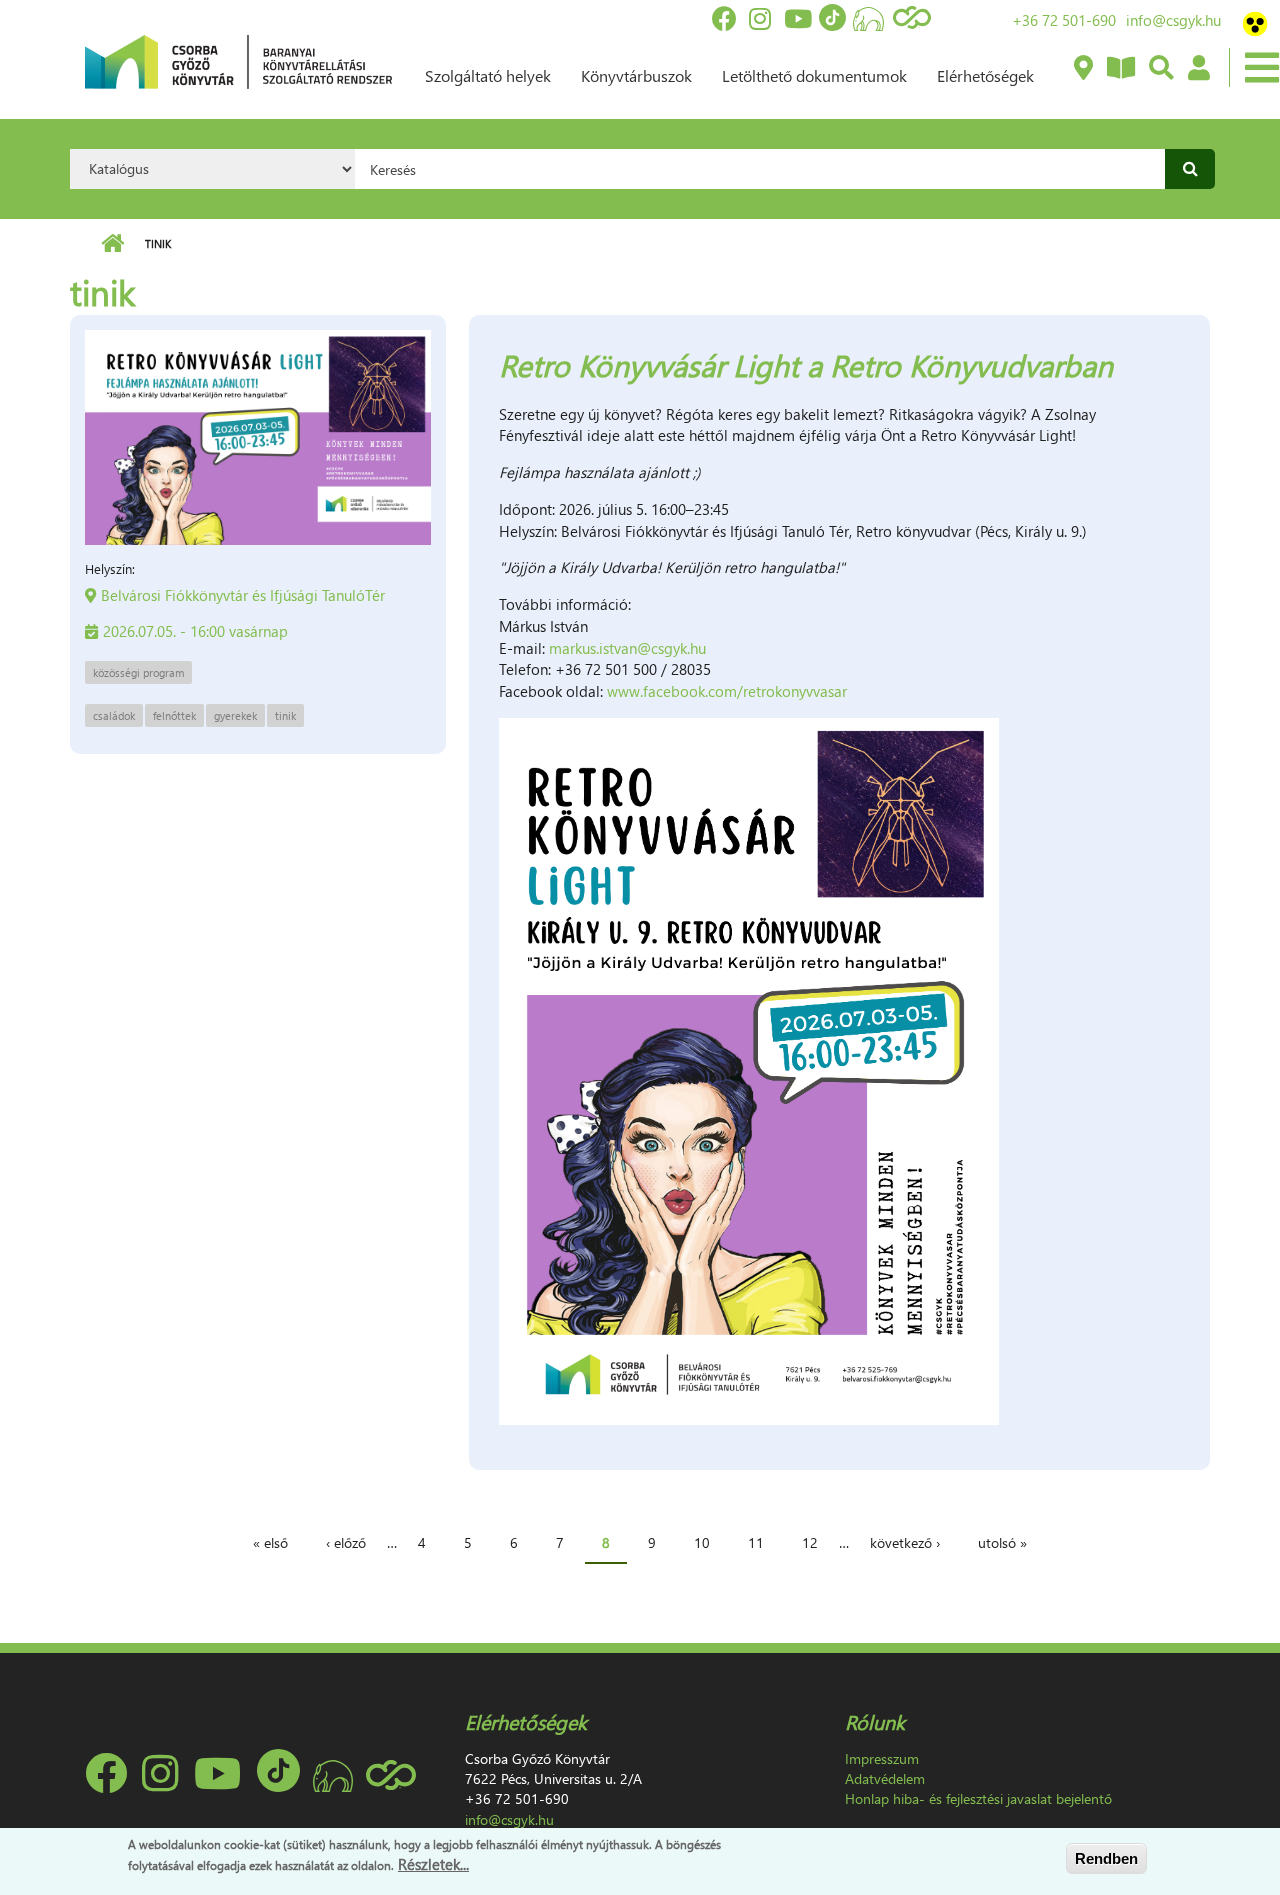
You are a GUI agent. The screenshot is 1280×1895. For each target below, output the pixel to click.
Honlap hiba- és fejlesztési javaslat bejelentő (978, 1798)
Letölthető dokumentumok (814, 75)
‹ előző (346, 1542)
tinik (285, 715)
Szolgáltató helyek (488, 75)
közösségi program (138, 672)
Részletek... (433, 1864)
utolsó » (1002, 1542)
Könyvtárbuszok (636, 75)
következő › (905, 1542)
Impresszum (882, 1758)
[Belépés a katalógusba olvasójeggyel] (1198, 69)
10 (702, 1542)
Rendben (1106, 1858)
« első (270, 1542)
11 (756, 1542)
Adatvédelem (885, 1778)
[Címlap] (238, 60)
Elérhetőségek (985, 75)
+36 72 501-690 (1064, 20)
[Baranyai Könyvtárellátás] (1082, 69)
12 (810, 1542)
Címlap (112, 244)
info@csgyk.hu (1173, 20)
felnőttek (174, 715)
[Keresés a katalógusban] (1160, 69)
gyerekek (235, 715)
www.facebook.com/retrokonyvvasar (727, 691)
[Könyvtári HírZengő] (1120, 69)
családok (114, 715)
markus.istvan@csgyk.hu (627, 648)
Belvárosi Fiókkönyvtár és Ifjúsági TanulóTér (243, 595)
